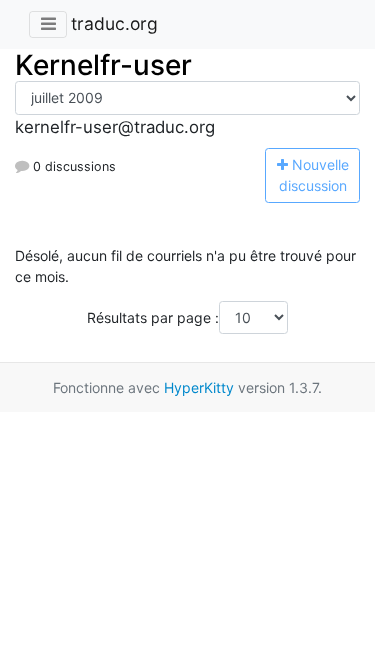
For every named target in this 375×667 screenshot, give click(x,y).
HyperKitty (199, 387)
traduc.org (114, 23)
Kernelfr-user (103, 65)
